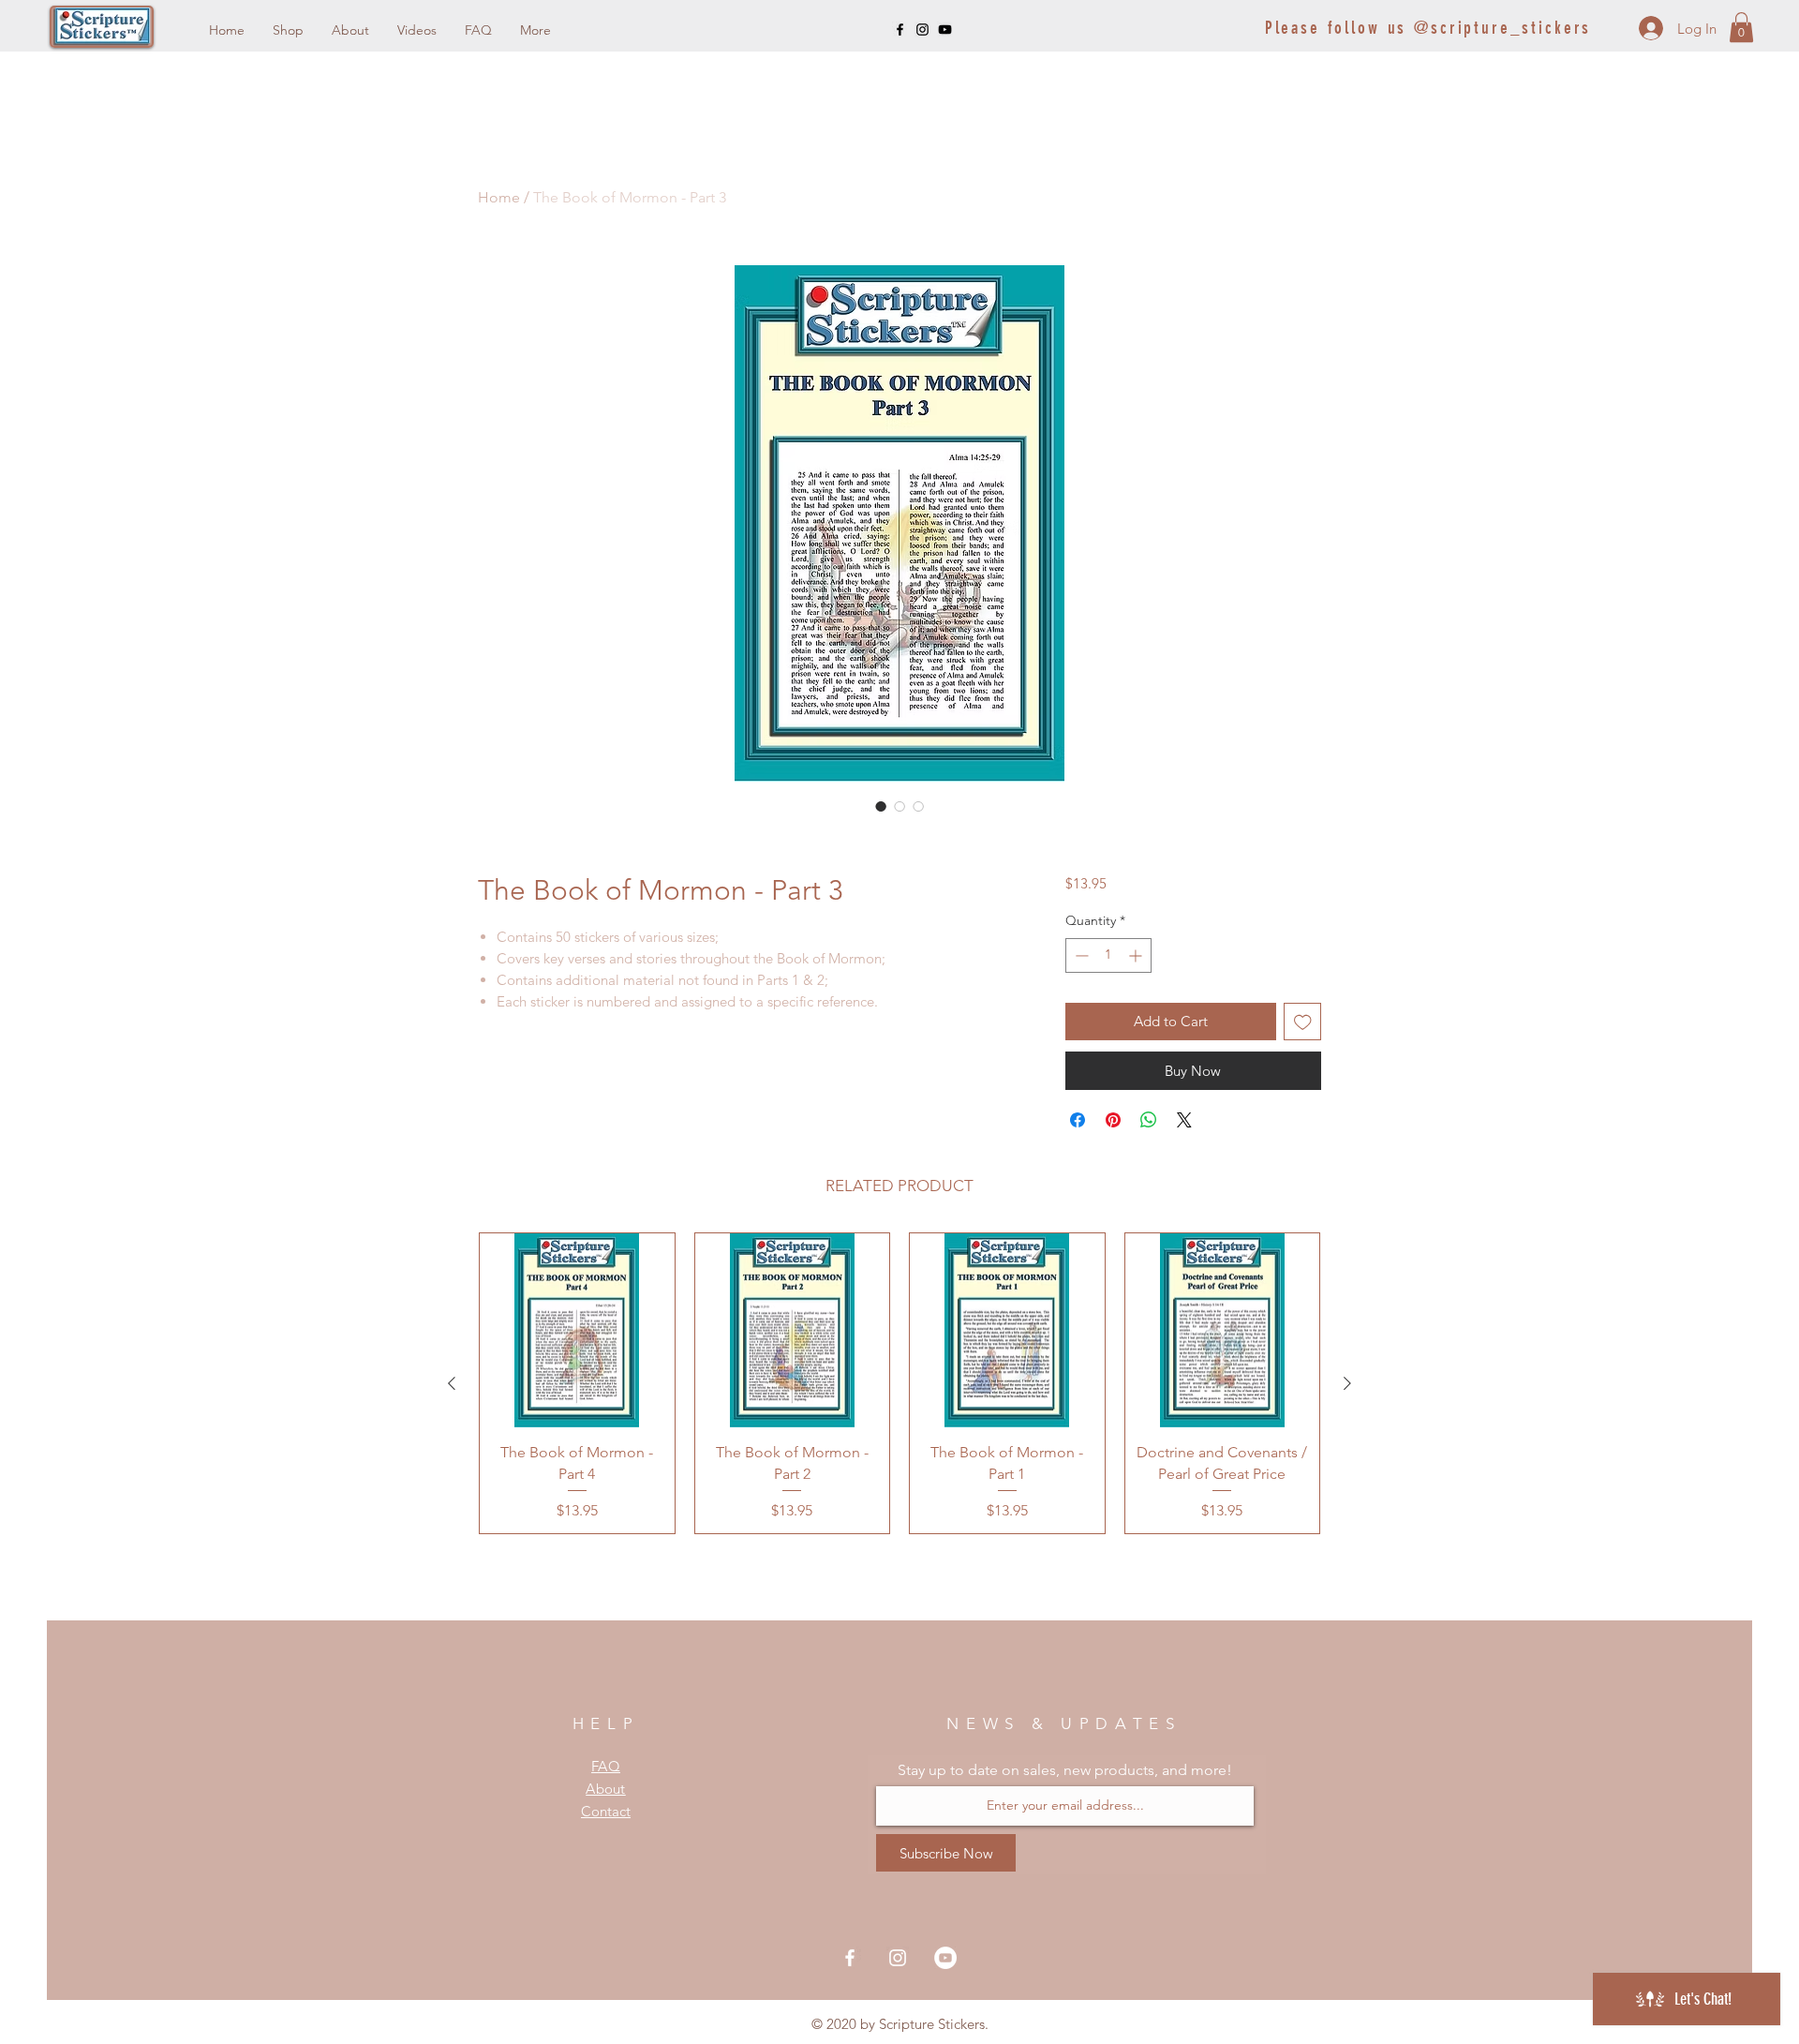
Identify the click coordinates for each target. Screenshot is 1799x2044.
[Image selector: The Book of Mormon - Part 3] (881, 806)
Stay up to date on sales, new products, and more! (1065, 1770)
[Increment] (1137, 955)
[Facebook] (900, 30)
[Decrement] (1080, 955)
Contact (606, 1811)
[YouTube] (945, 30)
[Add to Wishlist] (1303, 1022)
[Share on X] (1184, 1120)
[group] (899, 1383)
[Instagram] (922, 30)
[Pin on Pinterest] (1113, 1120)
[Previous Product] (452, 1383)
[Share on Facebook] (1078, 1120)
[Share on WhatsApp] (1149, 1120)
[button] (1741, 27)
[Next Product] (1347, 1383)
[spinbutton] (1108, 955)
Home (499, 197)
